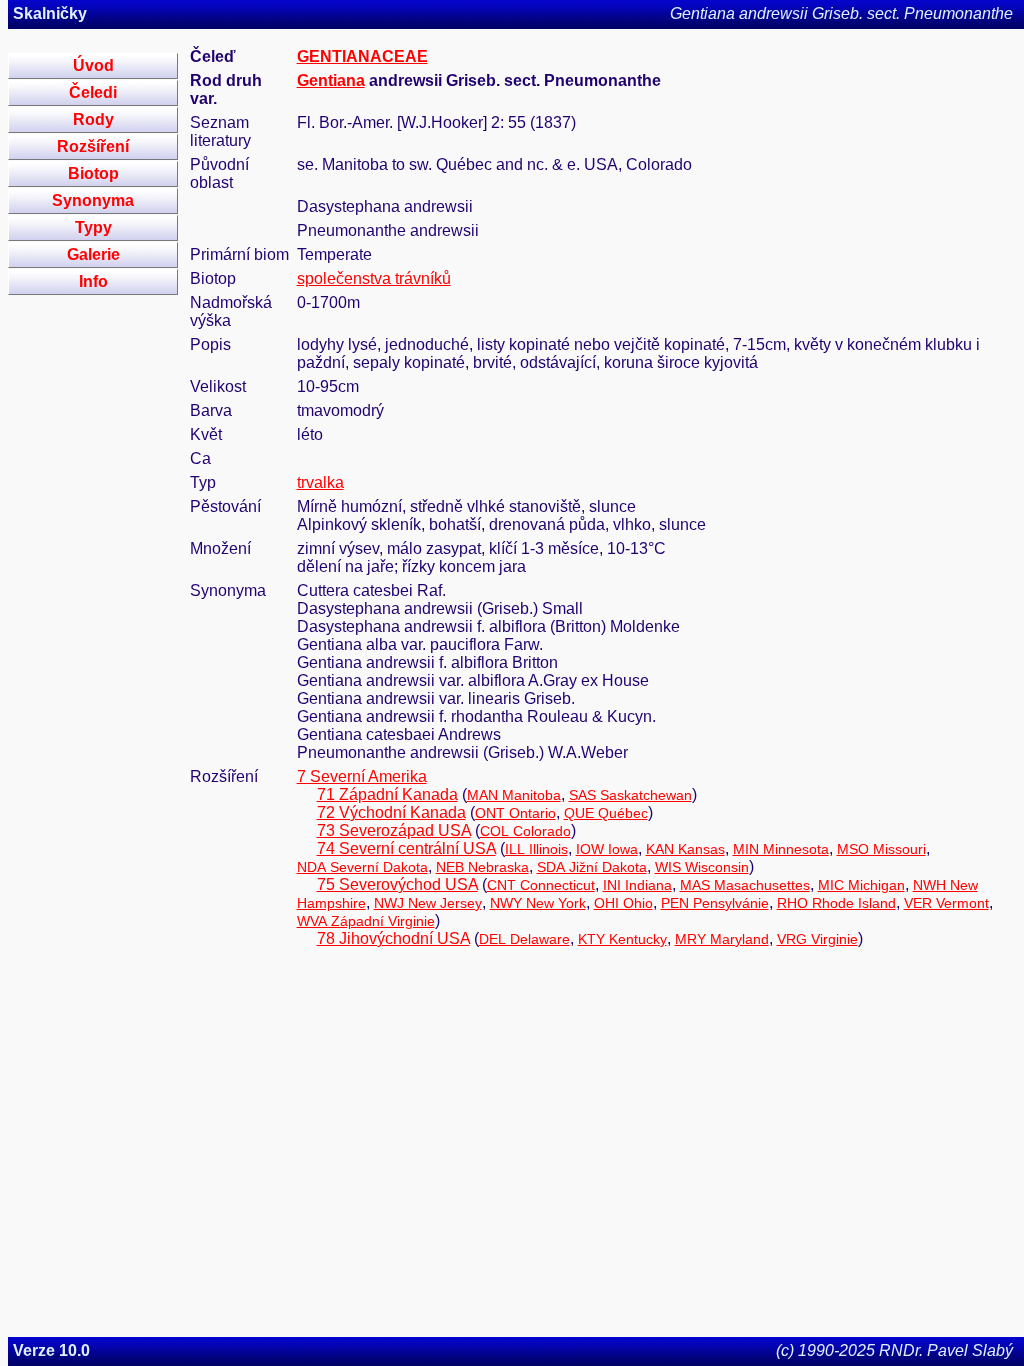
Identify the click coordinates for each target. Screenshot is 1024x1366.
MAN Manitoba (514, 795)
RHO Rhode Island (836, 903)
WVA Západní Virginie (366, 921)
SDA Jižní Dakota (592, 867)
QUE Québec (606, 813)
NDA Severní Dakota (362, 867)
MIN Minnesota (781, 849)
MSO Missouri (881, 849)
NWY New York (538, 903)
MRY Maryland (722, 939)
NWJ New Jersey (428, 903)
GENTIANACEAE (362, 56)
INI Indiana (637, 885)
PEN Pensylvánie (715, 903)
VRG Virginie (817, 939)
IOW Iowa (607, 849)
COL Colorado (525, 831)
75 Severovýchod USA (397, 884)
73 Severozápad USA (394, 830)
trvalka (320, 482)
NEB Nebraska (482, 867)
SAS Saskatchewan (630, 795)
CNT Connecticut (541, 885)
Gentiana (331, 80)
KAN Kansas (685, 849)
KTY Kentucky (622, 939)
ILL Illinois (536, 849)
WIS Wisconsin (702, 867)
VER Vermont (946, 903)
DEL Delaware (524, 939)
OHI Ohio (623, 903)
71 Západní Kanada (387, 794)
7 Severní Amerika (362, 776)
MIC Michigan (861, 885)
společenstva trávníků (374, 278)
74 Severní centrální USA (406, 848)
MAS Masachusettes (745, 885)
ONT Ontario (515, 813)
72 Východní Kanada (391, 812)
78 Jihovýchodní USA (393, 938)
